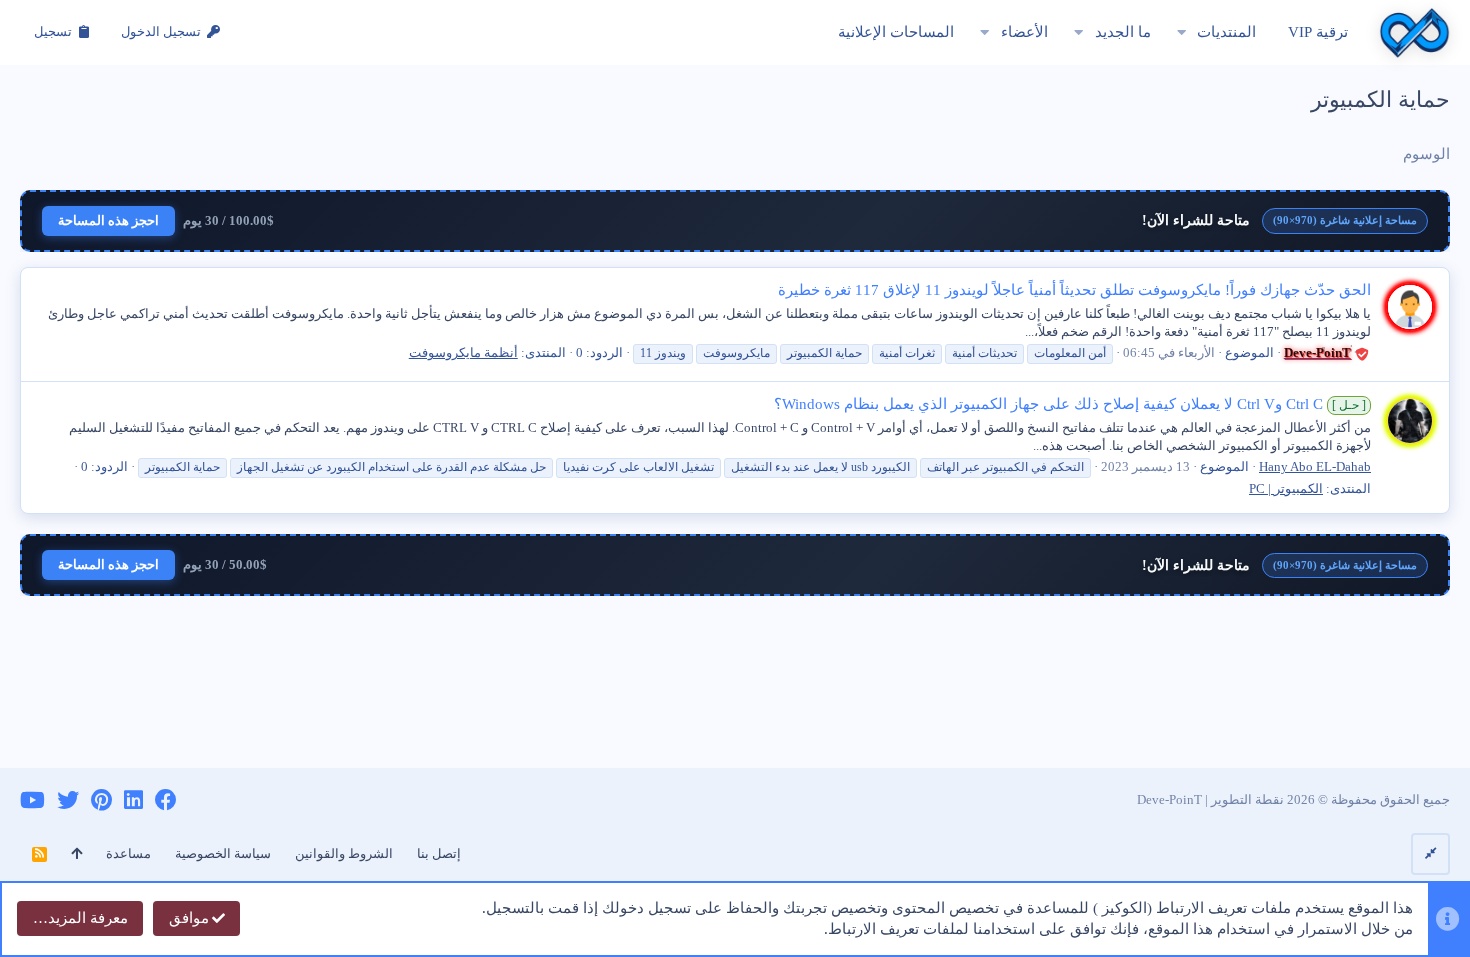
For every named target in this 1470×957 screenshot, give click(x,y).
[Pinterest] (101, 800)
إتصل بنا (439, 853)
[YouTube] (32, 800)
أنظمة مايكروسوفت (463, 352)
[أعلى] (76, 854)
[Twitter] (68, 800)
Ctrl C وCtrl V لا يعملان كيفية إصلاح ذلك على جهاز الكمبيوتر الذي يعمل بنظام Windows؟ (1070, 404)
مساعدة (128, 853)
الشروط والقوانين (344, 853)
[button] (1181, 32)
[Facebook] (166, 800)
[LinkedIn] (133, 800)
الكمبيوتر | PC (1286, 488)
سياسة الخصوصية (223, 853)
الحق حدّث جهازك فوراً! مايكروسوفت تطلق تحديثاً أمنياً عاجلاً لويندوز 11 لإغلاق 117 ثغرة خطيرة (1074, 290)
